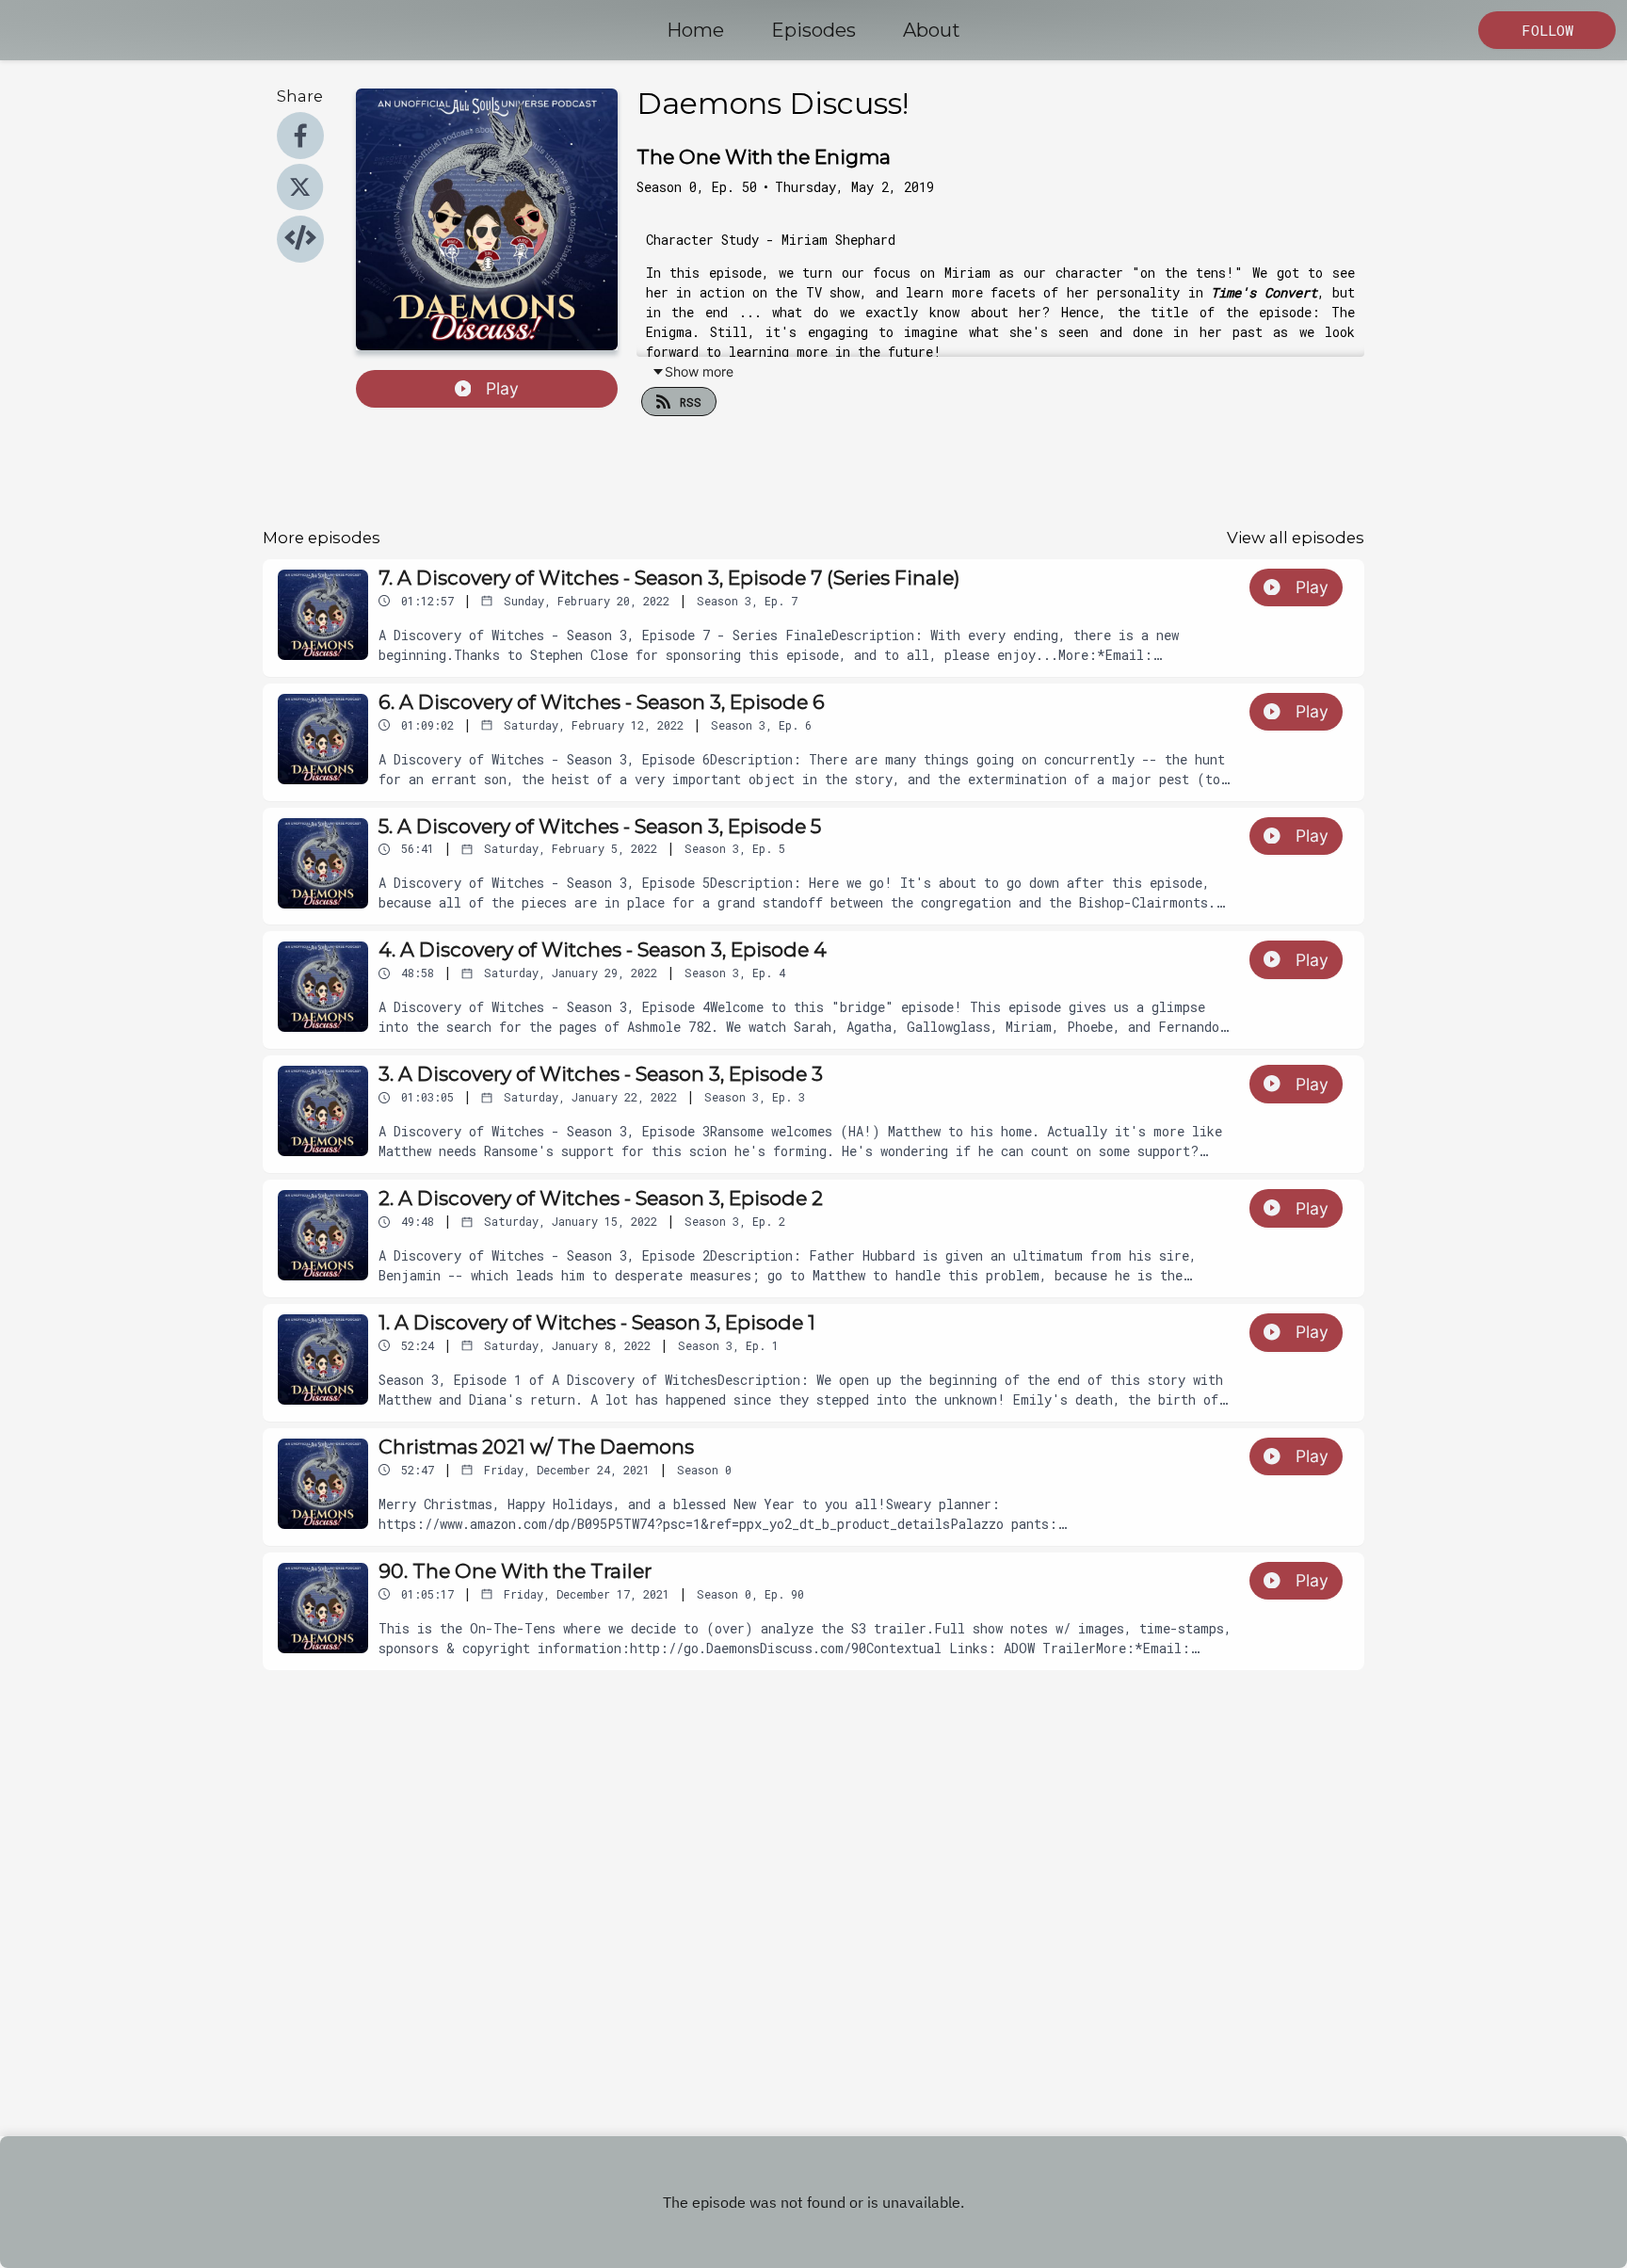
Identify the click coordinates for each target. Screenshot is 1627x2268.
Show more (699, 371)
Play (502, 388)
